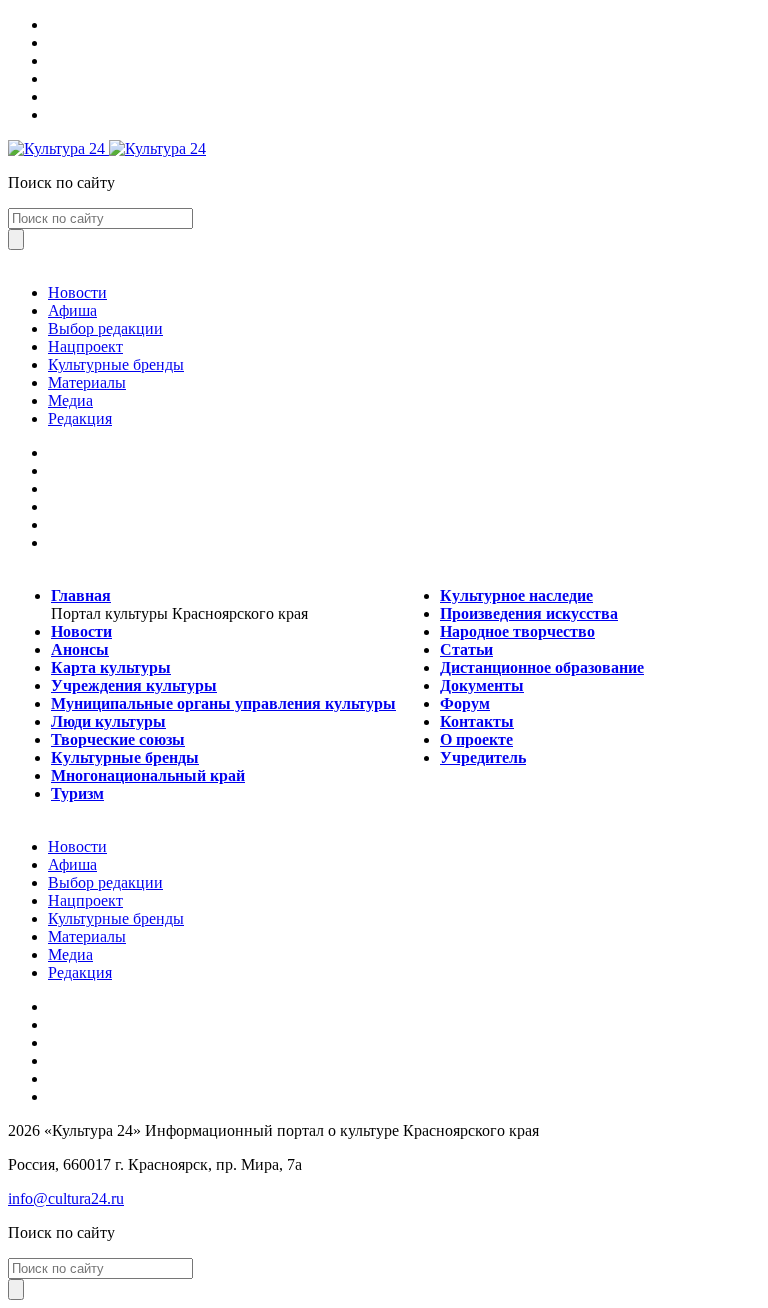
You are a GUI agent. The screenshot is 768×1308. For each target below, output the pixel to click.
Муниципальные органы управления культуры (223, 703)
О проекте (476, 739)
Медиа (70, 400)
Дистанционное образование (542, 667)
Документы (482, 685)
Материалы (87, 382)
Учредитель (483, 757)
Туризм (77, 793)
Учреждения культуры (134, 685)
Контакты (477, 721)
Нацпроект (85, 346)
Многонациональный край (148, 775)
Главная (81, 595)
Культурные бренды (116, 364)
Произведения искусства (529, 613)
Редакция (80, 418)
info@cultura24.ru (66, 1198)
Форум (465, 703)
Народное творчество (517, 631)
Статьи (466, 649)
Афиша (72, 310)
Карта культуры (111, 667)
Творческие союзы (118, 739)
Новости (77, 292)
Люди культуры (108, 721)
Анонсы (80, 649)
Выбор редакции (105, 328)
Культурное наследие (516, 595)
